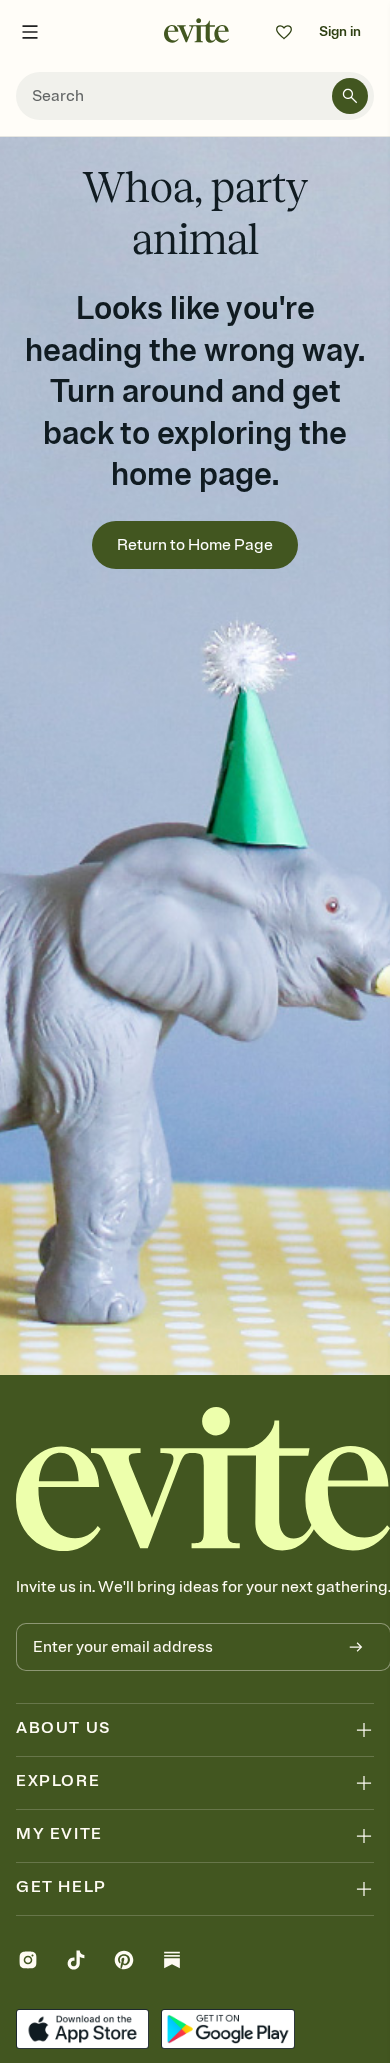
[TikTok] (76, 1962)
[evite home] (203, 1479)
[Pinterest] (124, 1962)
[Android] (227, 2031)
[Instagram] (28, 1962)
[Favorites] (284, 32)
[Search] (350, 96)
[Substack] (172, 1962)
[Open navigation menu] (30, 32)
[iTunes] (82, 2031)
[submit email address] (356, 1647)
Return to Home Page (195, 545)
